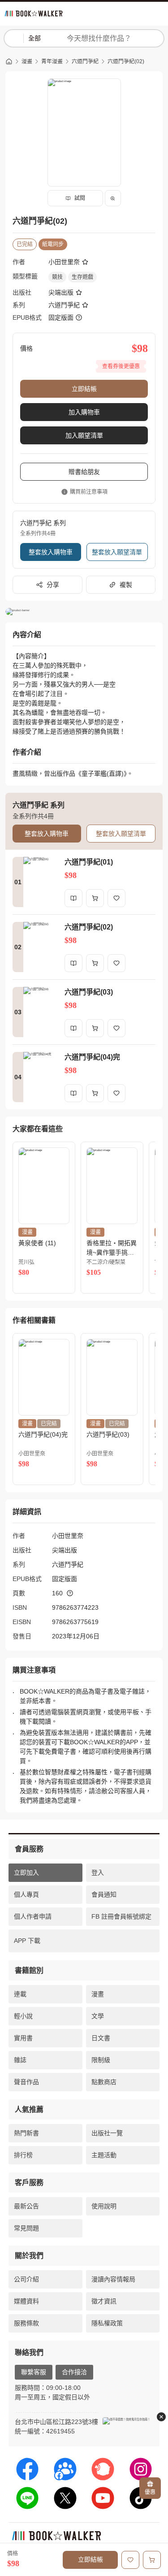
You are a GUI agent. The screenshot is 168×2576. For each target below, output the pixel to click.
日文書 (101, 2038)
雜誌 (20, 2060)
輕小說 (23, 2016)
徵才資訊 (104, 2301)
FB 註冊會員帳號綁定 (121, 1916)
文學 (98, 2016)
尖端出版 (61, 292)
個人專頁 (26, 1894)
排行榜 (23, 2155)
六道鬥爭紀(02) (126, 61)
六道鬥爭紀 (85, 61)
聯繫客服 (34, 2372)
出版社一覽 (107, 2133)
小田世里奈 (64, 262)
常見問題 (26, 2228)
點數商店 (104, 2082)
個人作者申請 (33, 1916)
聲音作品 (26, 2082)
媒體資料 (26, 2301)
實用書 (23, 2038)
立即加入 (26, 1872)
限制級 (101, 2060)
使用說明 (104, 2206)
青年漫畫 (52, 61)
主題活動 (104, 2155)
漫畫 (27, 61)
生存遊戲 (82, 277)
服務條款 (26, 2323)
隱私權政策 (107, 2323)
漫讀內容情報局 (113, 2279)
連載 (20, 1994)
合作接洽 (74, 2372)
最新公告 (26, 2206)
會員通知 (104, 1894)
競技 (57, 277)
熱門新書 (26, 2133)
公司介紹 (26, 2279)
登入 (98, 1872)
